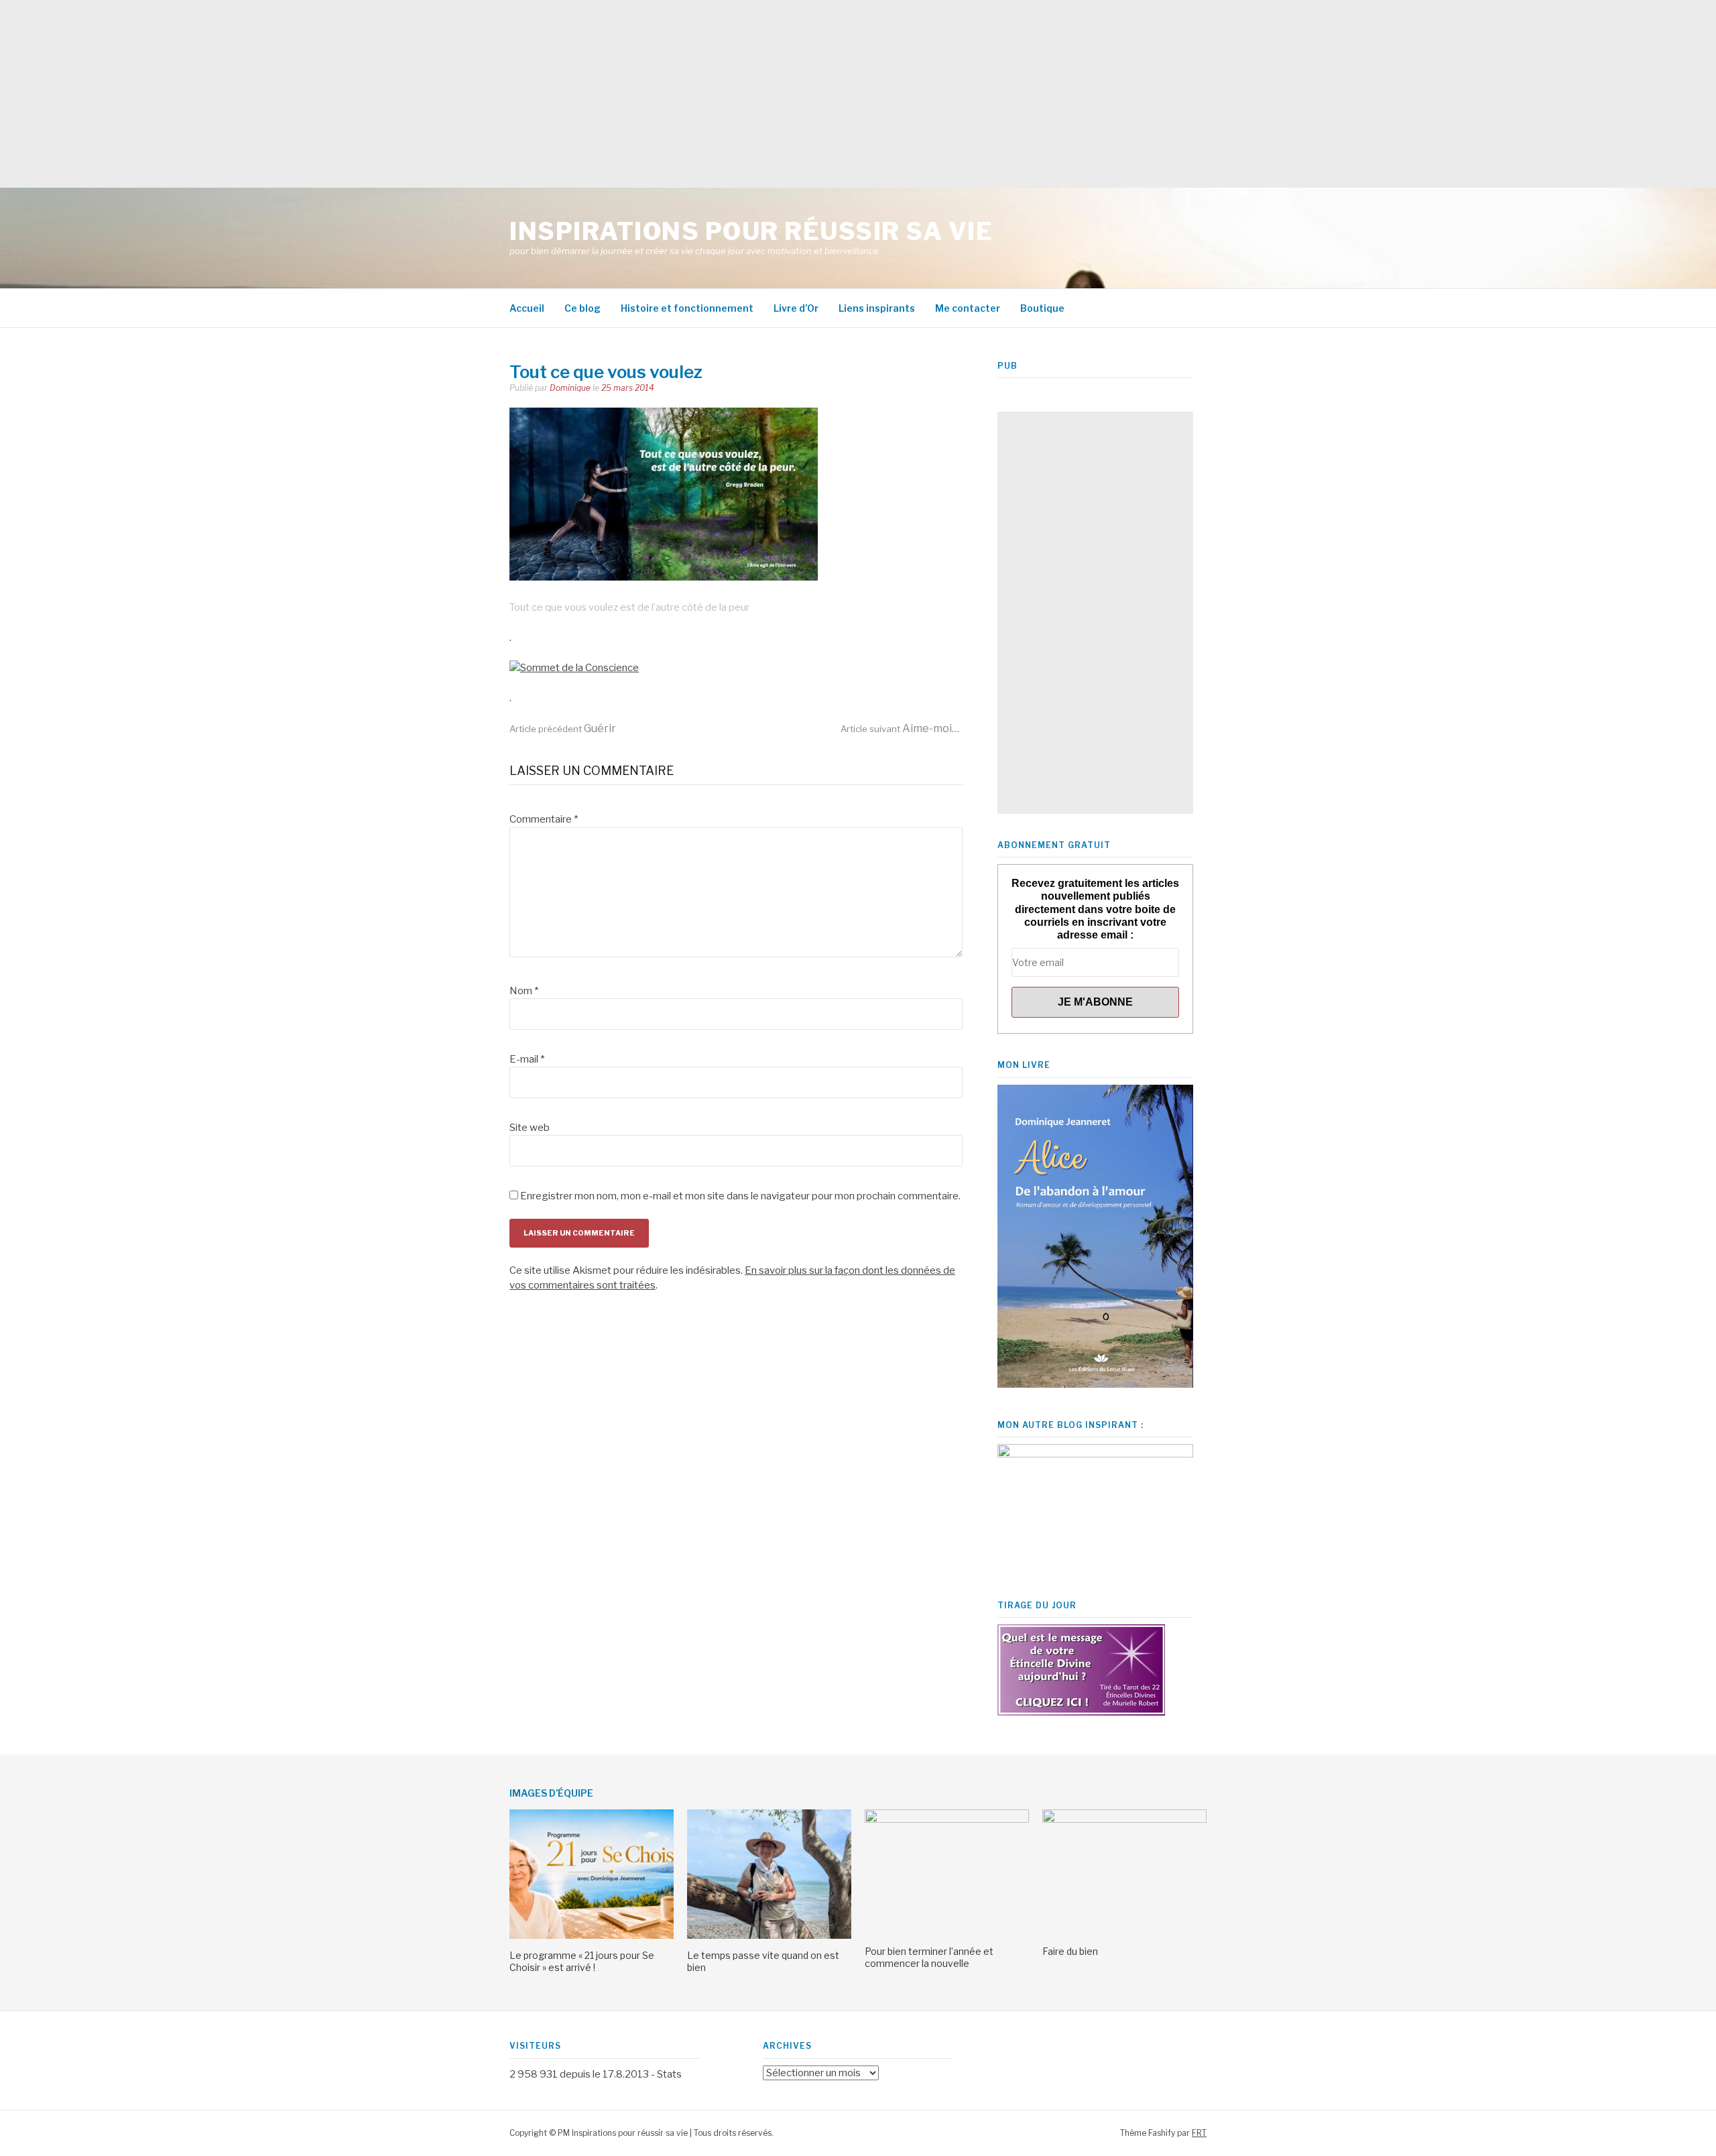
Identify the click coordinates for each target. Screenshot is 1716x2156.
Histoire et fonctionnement (687, 308)
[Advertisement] (402, 94)
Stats (669, 2074)
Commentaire (544, 819)
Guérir (563, 728)
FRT (1199, 2133)
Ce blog (583, 308)
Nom (524, 991)
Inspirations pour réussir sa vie (751, 231)
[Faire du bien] (1124, 1819)
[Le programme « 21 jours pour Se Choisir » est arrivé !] (592, 1935)
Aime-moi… (900, 728)
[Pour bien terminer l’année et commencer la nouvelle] (947, 1819)
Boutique (1042, 308)
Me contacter (968, 308)
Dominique (570, 388)
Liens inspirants (877, 308)
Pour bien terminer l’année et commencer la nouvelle (929, 1957)
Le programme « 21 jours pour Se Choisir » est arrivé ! (582, 1961)
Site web (530, 1128)
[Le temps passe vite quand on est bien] (769, 1935)
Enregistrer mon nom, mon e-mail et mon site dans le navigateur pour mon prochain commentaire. (740, 1196)
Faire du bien (1070, 1951)
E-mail (527, 1059)
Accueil (527, 308)
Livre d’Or (796, 308)
